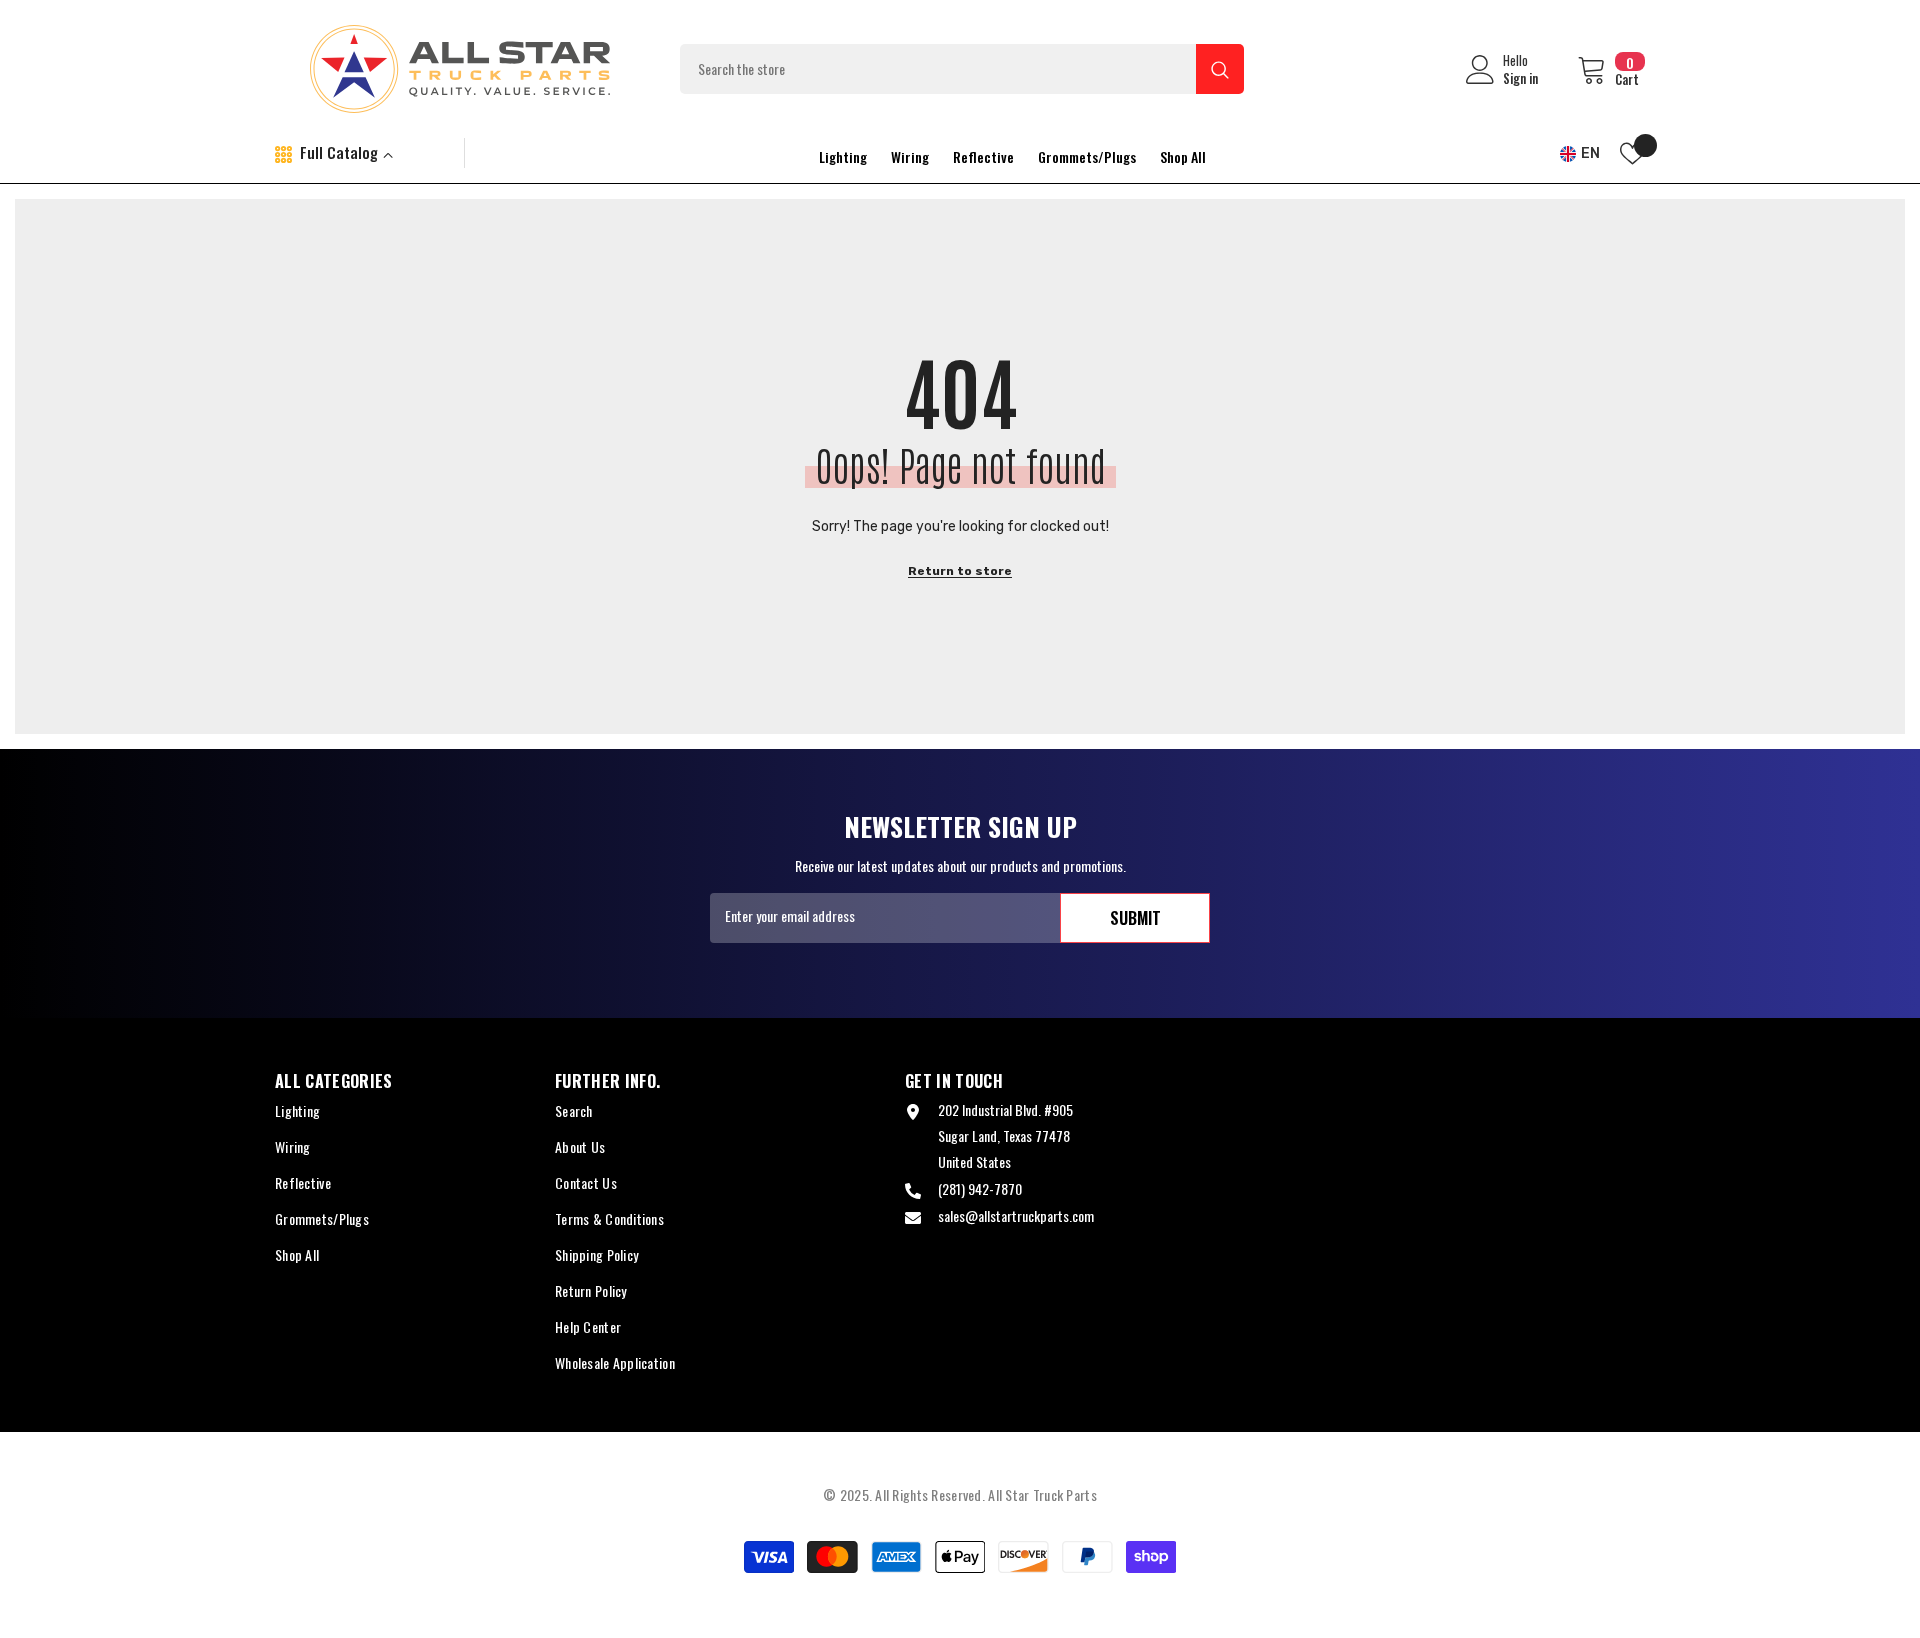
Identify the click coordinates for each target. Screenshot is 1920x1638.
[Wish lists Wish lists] (1632, 153)
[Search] (962, 69)
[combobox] (938, 69)
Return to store (960, 571)
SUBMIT (1135, 918)
